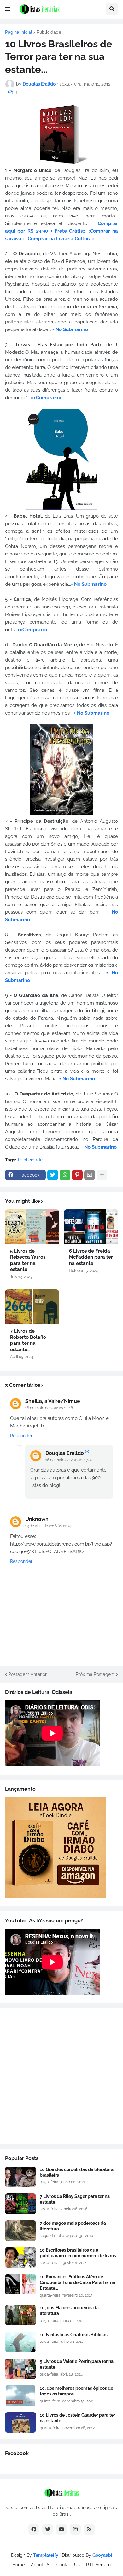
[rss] (89, 2529)
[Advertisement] (61, 2076)
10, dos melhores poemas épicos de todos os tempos (76, 2391)
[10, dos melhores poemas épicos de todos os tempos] (20, 2396)
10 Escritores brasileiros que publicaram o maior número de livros (78, 2253)
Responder (21, 1436)
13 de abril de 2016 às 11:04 (48, 1526)
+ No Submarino (70, 329)
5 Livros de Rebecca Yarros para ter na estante (28, 1260)
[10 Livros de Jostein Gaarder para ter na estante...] (20, 2422)
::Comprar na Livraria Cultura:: (60, 239)
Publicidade (49, 32)
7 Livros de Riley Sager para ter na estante (75, 2199)
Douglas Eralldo (65, 1453)
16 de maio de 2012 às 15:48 (49, 1408)
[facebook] (34, 2529)
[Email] (90, 1175)
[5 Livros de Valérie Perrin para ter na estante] (20, 2369)
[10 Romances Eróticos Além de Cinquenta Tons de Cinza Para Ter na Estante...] (20, 2284)
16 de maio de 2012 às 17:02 (69, 1460)
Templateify (46, 2555)
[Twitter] (53, 1175)
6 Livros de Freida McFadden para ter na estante (91, 1257)
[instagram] (75, 2529)
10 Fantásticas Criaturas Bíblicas (74, 2335)
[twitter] (48, 2529)
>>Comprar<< (46, 398)
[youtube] (61, 2529)
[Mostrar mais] (102, 1175)
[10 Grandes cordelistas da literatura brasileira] (20, 2177)
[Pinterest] (77, 1175)
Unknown (37, 1519)
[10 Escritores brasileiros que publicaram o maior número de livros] (20, 2257)
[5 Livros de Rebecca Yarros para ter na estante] (32, 1227)
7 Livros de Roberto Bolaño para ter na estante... (28, 1340)
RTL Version (98, 2565)
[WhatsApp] (65, 1175)
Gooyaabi (102, 2555)
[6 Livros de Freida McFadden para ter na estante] (91, 1227)
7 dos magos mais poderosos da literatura (73, 2226)
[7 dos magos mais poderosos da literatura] (20, 2231)
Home (18, 2565)
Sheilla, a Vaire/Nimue (53, 1401)
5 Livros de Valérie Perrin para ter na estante (77, 2364)
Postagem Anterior (27, 1674)
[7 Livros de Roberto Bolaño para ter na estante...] (32, 1307)
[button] (8, 9)
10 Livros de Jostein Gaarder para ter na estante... (77, 2418)
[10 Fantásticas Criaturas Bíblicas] (20, 2342)
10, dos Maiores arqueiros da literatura (69, 2311)
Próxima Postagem (95, 1674)
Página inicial (19, 32)
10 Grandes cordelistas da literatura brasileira (77, 2172)
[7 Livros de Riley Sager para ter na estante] (20, 2204)
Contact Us (68, 2565)
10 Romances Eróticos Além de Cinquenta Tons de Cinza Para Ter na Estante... (77, 2282)
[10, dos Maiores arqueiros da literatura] (20, 2315)
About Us (41, 2565)
